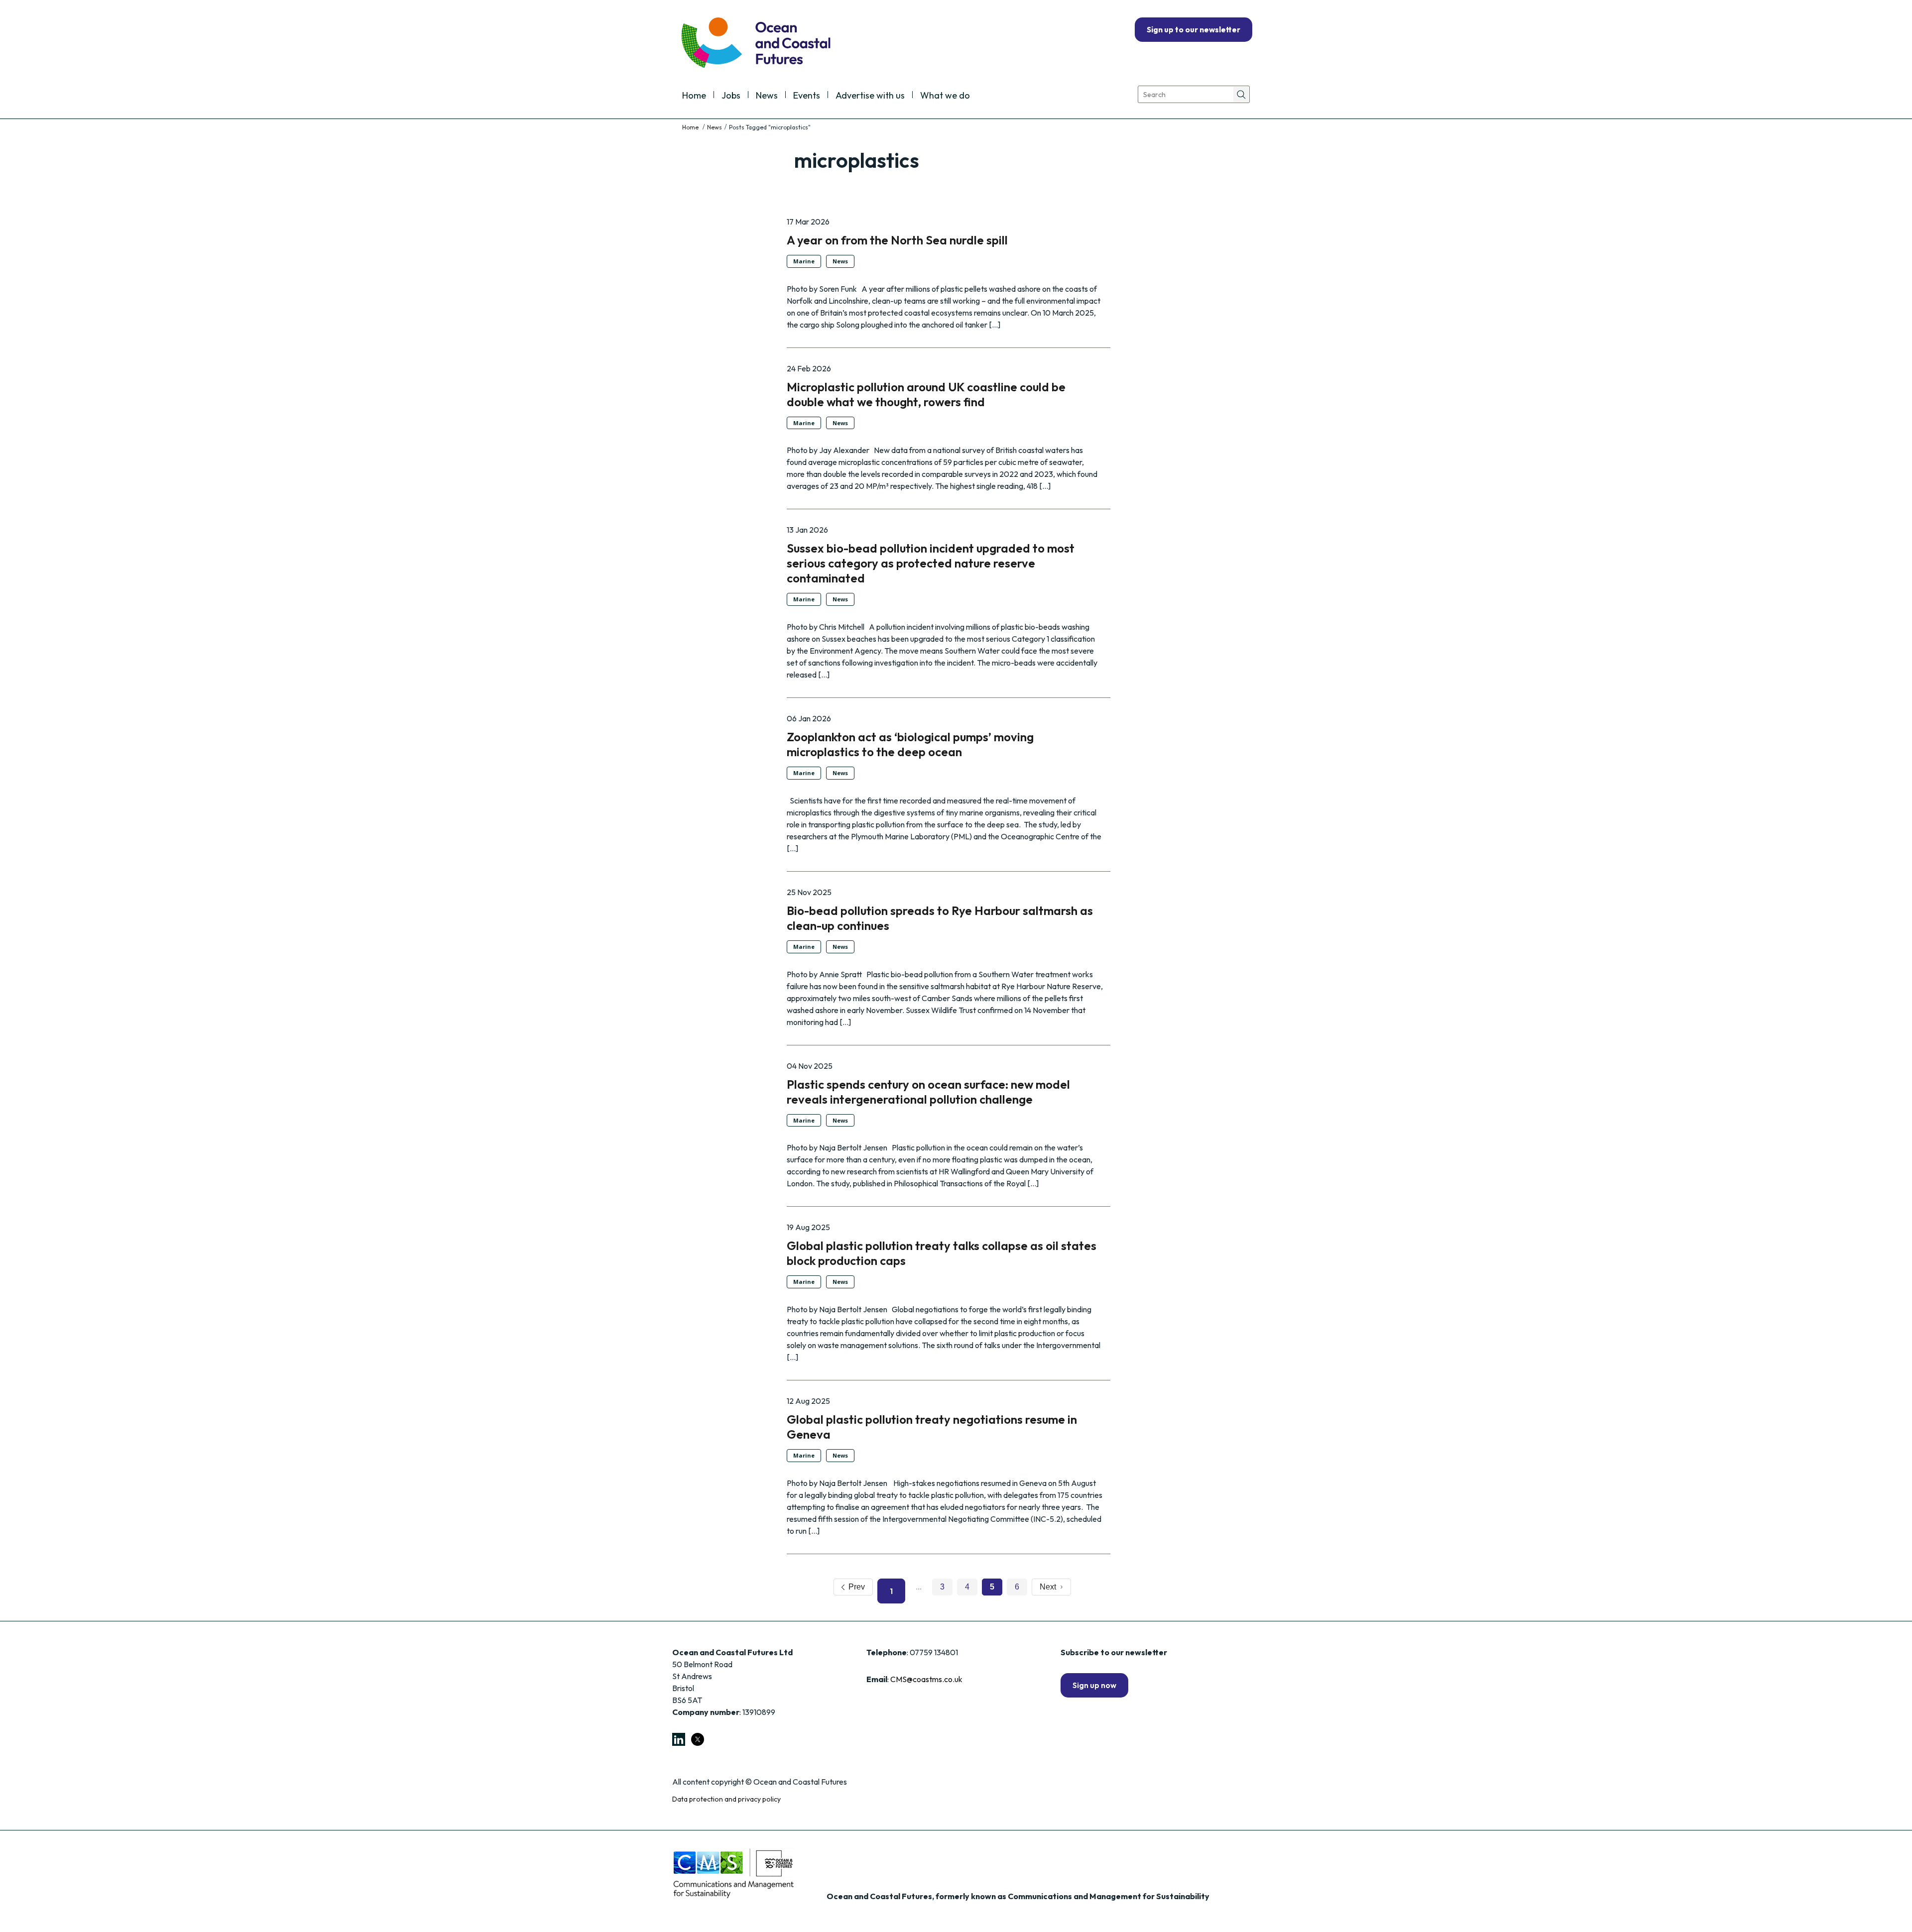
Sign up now (1094, 1685)
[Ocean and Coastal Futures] (755, 44)
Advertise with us (870, 96)
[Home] (691, 127)
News (767, 96)
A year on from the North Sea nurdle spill (897, 240)
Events (807, 96)
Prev (855, 1587)
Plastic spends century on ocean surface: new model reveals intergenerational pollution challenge (928, 1092)
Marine (804, 261)
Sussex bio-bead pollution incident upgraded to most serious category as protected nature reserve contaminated (931, 563)
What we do (945, 96)
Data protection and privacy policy (726, 1799)
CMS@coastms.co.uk (926, 1679)
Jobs (731, 96)
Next (1050, 1587)
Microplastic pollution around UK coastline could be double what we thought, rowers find (926, 394)
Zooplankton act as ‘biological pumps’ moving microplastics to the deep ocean (910, 744)
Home (694, 96)
